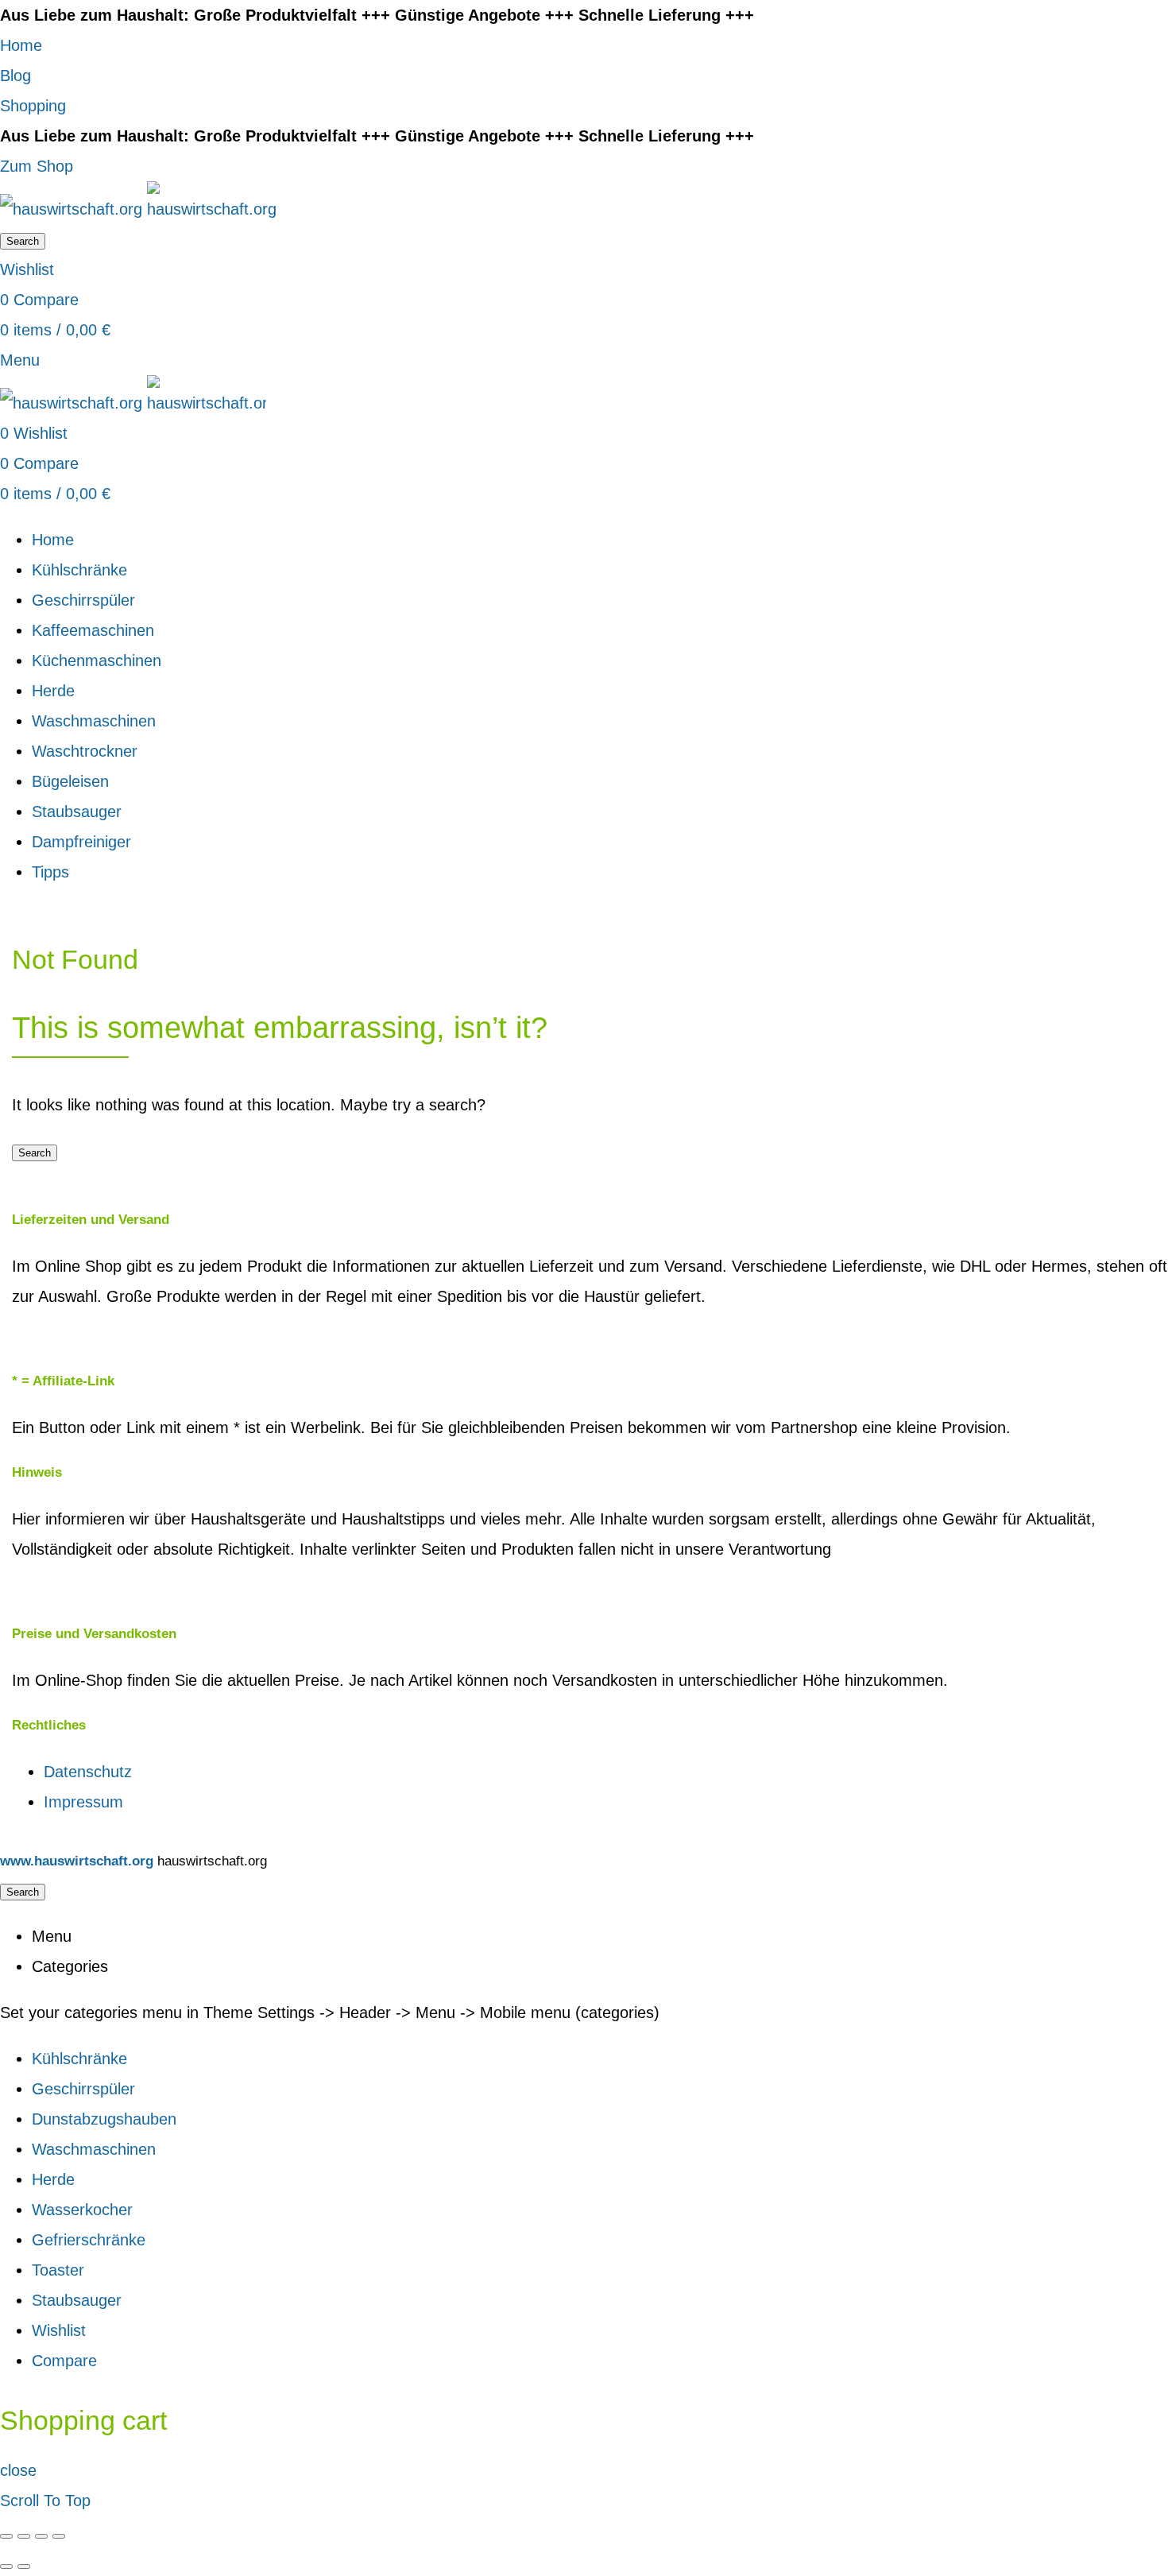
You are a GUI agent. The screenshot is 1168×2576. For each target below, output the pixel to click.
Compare (64, 2361)
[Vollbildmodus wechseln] (41, 2536)
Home (21, 45)
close (18, 2470)
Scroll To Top (45, 2500)
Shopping (33, 106)
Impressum (83, 1802)
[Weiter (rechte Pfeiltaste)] (24, 2566)
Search (23, 241)
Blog (15, 76)
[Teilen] (24, 2536)
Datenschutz (88, 1772)
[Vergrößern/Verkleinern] (59, 2536)
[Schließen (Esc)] (6, 2536)
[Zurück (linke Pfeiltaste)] (6, 2566)
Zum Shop (37, 166)
